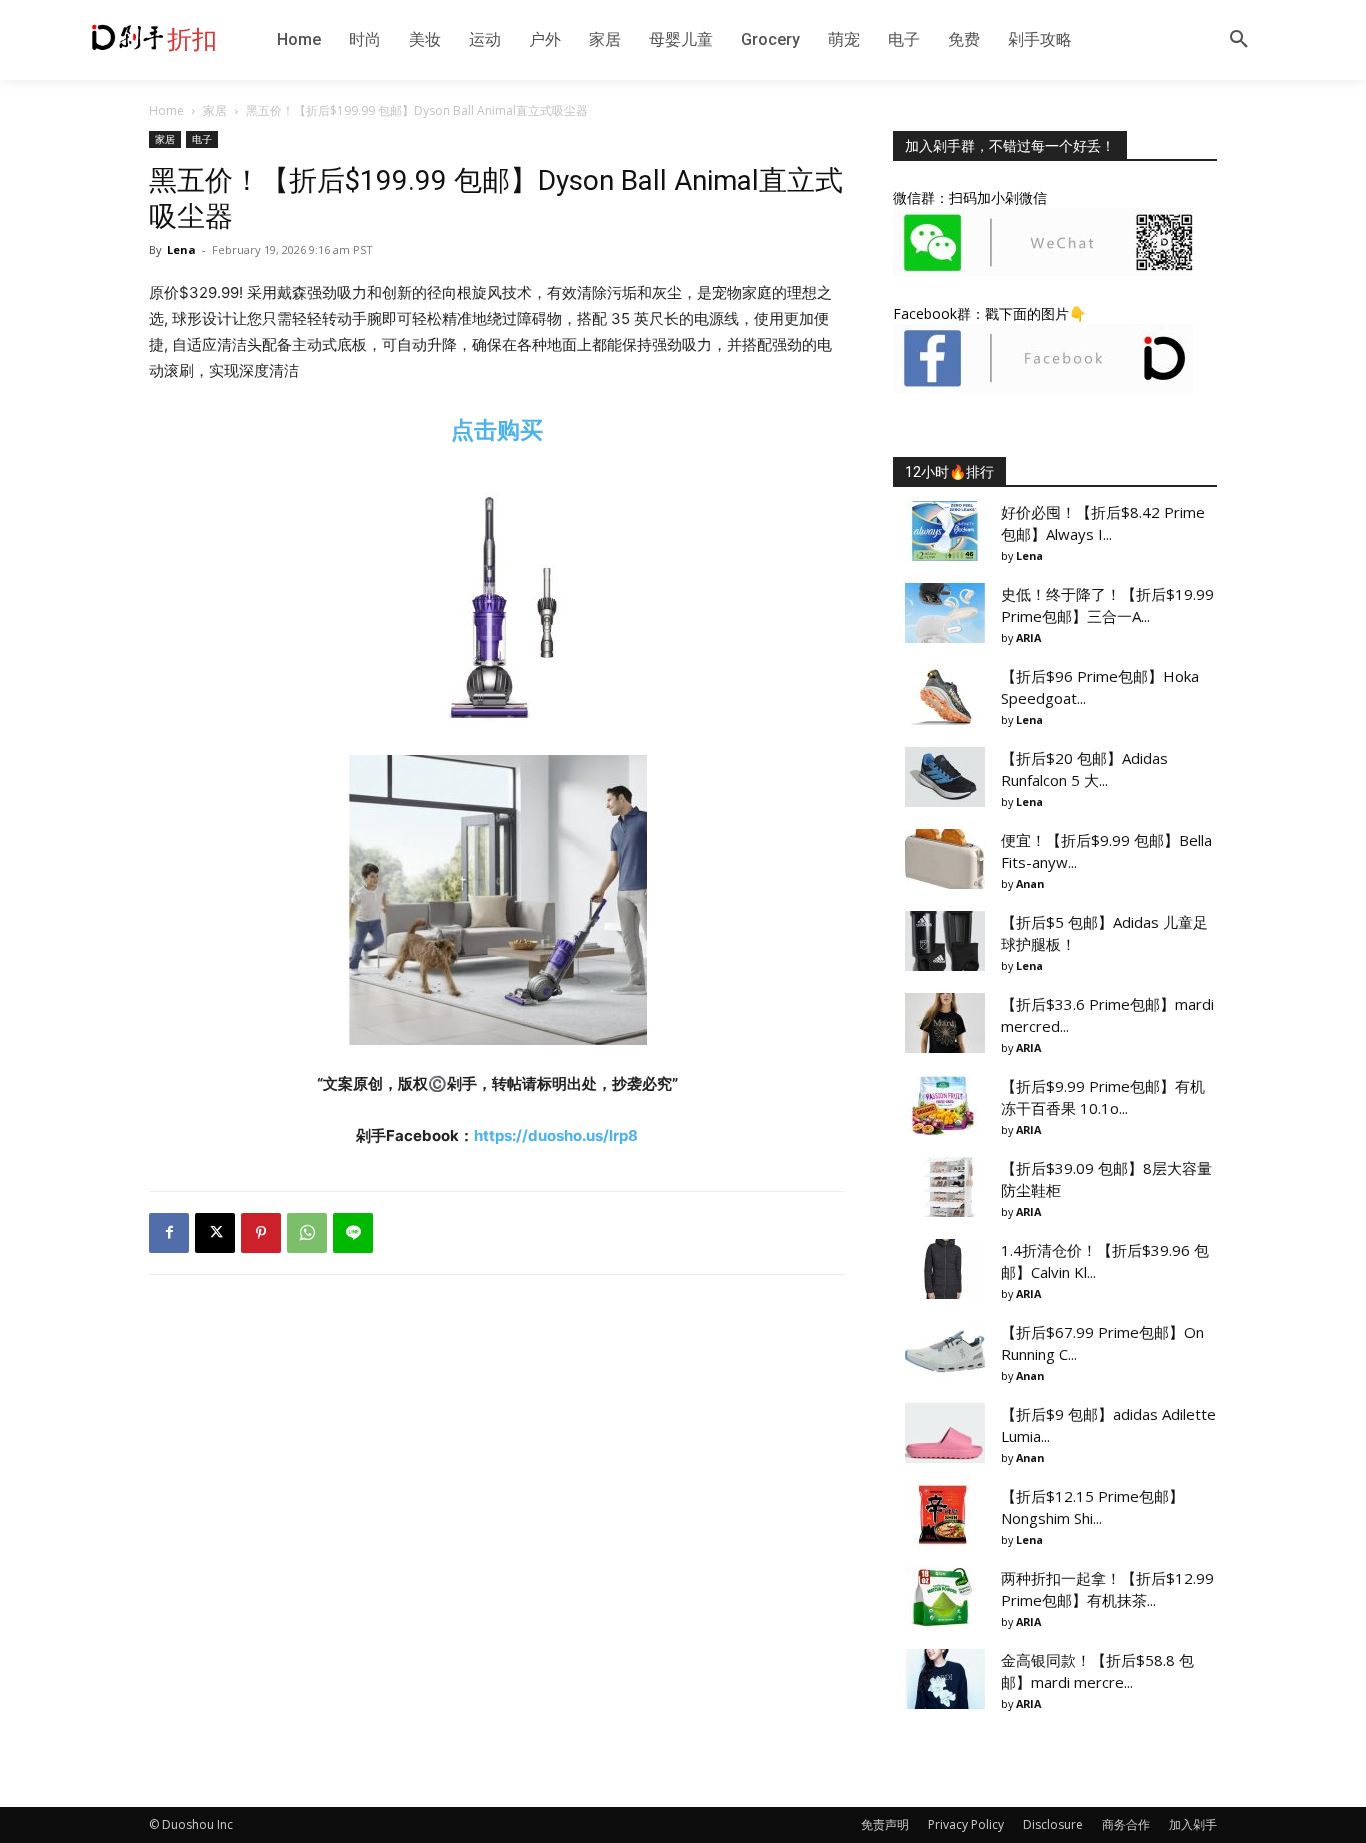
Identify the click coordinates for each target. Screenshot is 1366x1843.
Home (166, 110)
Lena (181, 249)
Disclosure (1053, 1824)
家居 (215, 110)
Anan (1030, 883)
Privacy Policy (966, 1824)
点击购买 (497, 429)
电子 (202, 139)
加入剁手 (1193, 1824)
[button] (1239, 40)
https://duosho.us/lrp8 (556, 1135)
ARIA (1028, 637)
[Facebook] (169, 1233)
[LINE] (353, 1233)
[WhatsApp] (307, 1233)
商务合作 (1126, 1824)
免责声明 (885, 1824)
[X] (215, 1233)
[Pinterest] (261, 1233)
